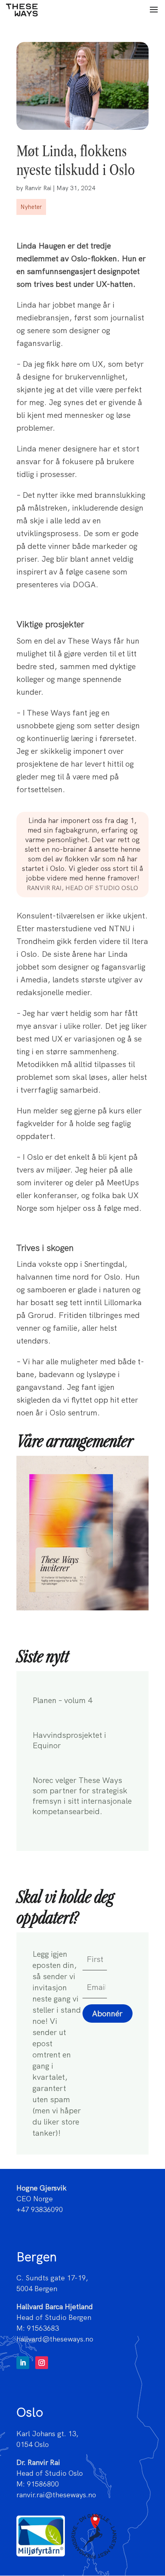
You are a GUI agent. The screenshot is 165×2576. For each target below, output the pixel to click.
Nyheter (31, 207)
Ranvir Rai (38, 188)
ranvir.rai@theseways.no (56, 2495)
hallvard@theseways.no (55, 2339)
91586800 (43, 2484)
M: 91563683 (38, 2328)
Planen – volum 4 (62, 1700)
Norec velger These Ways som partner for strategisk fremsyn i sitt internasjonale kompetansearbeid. (82, 1796)
